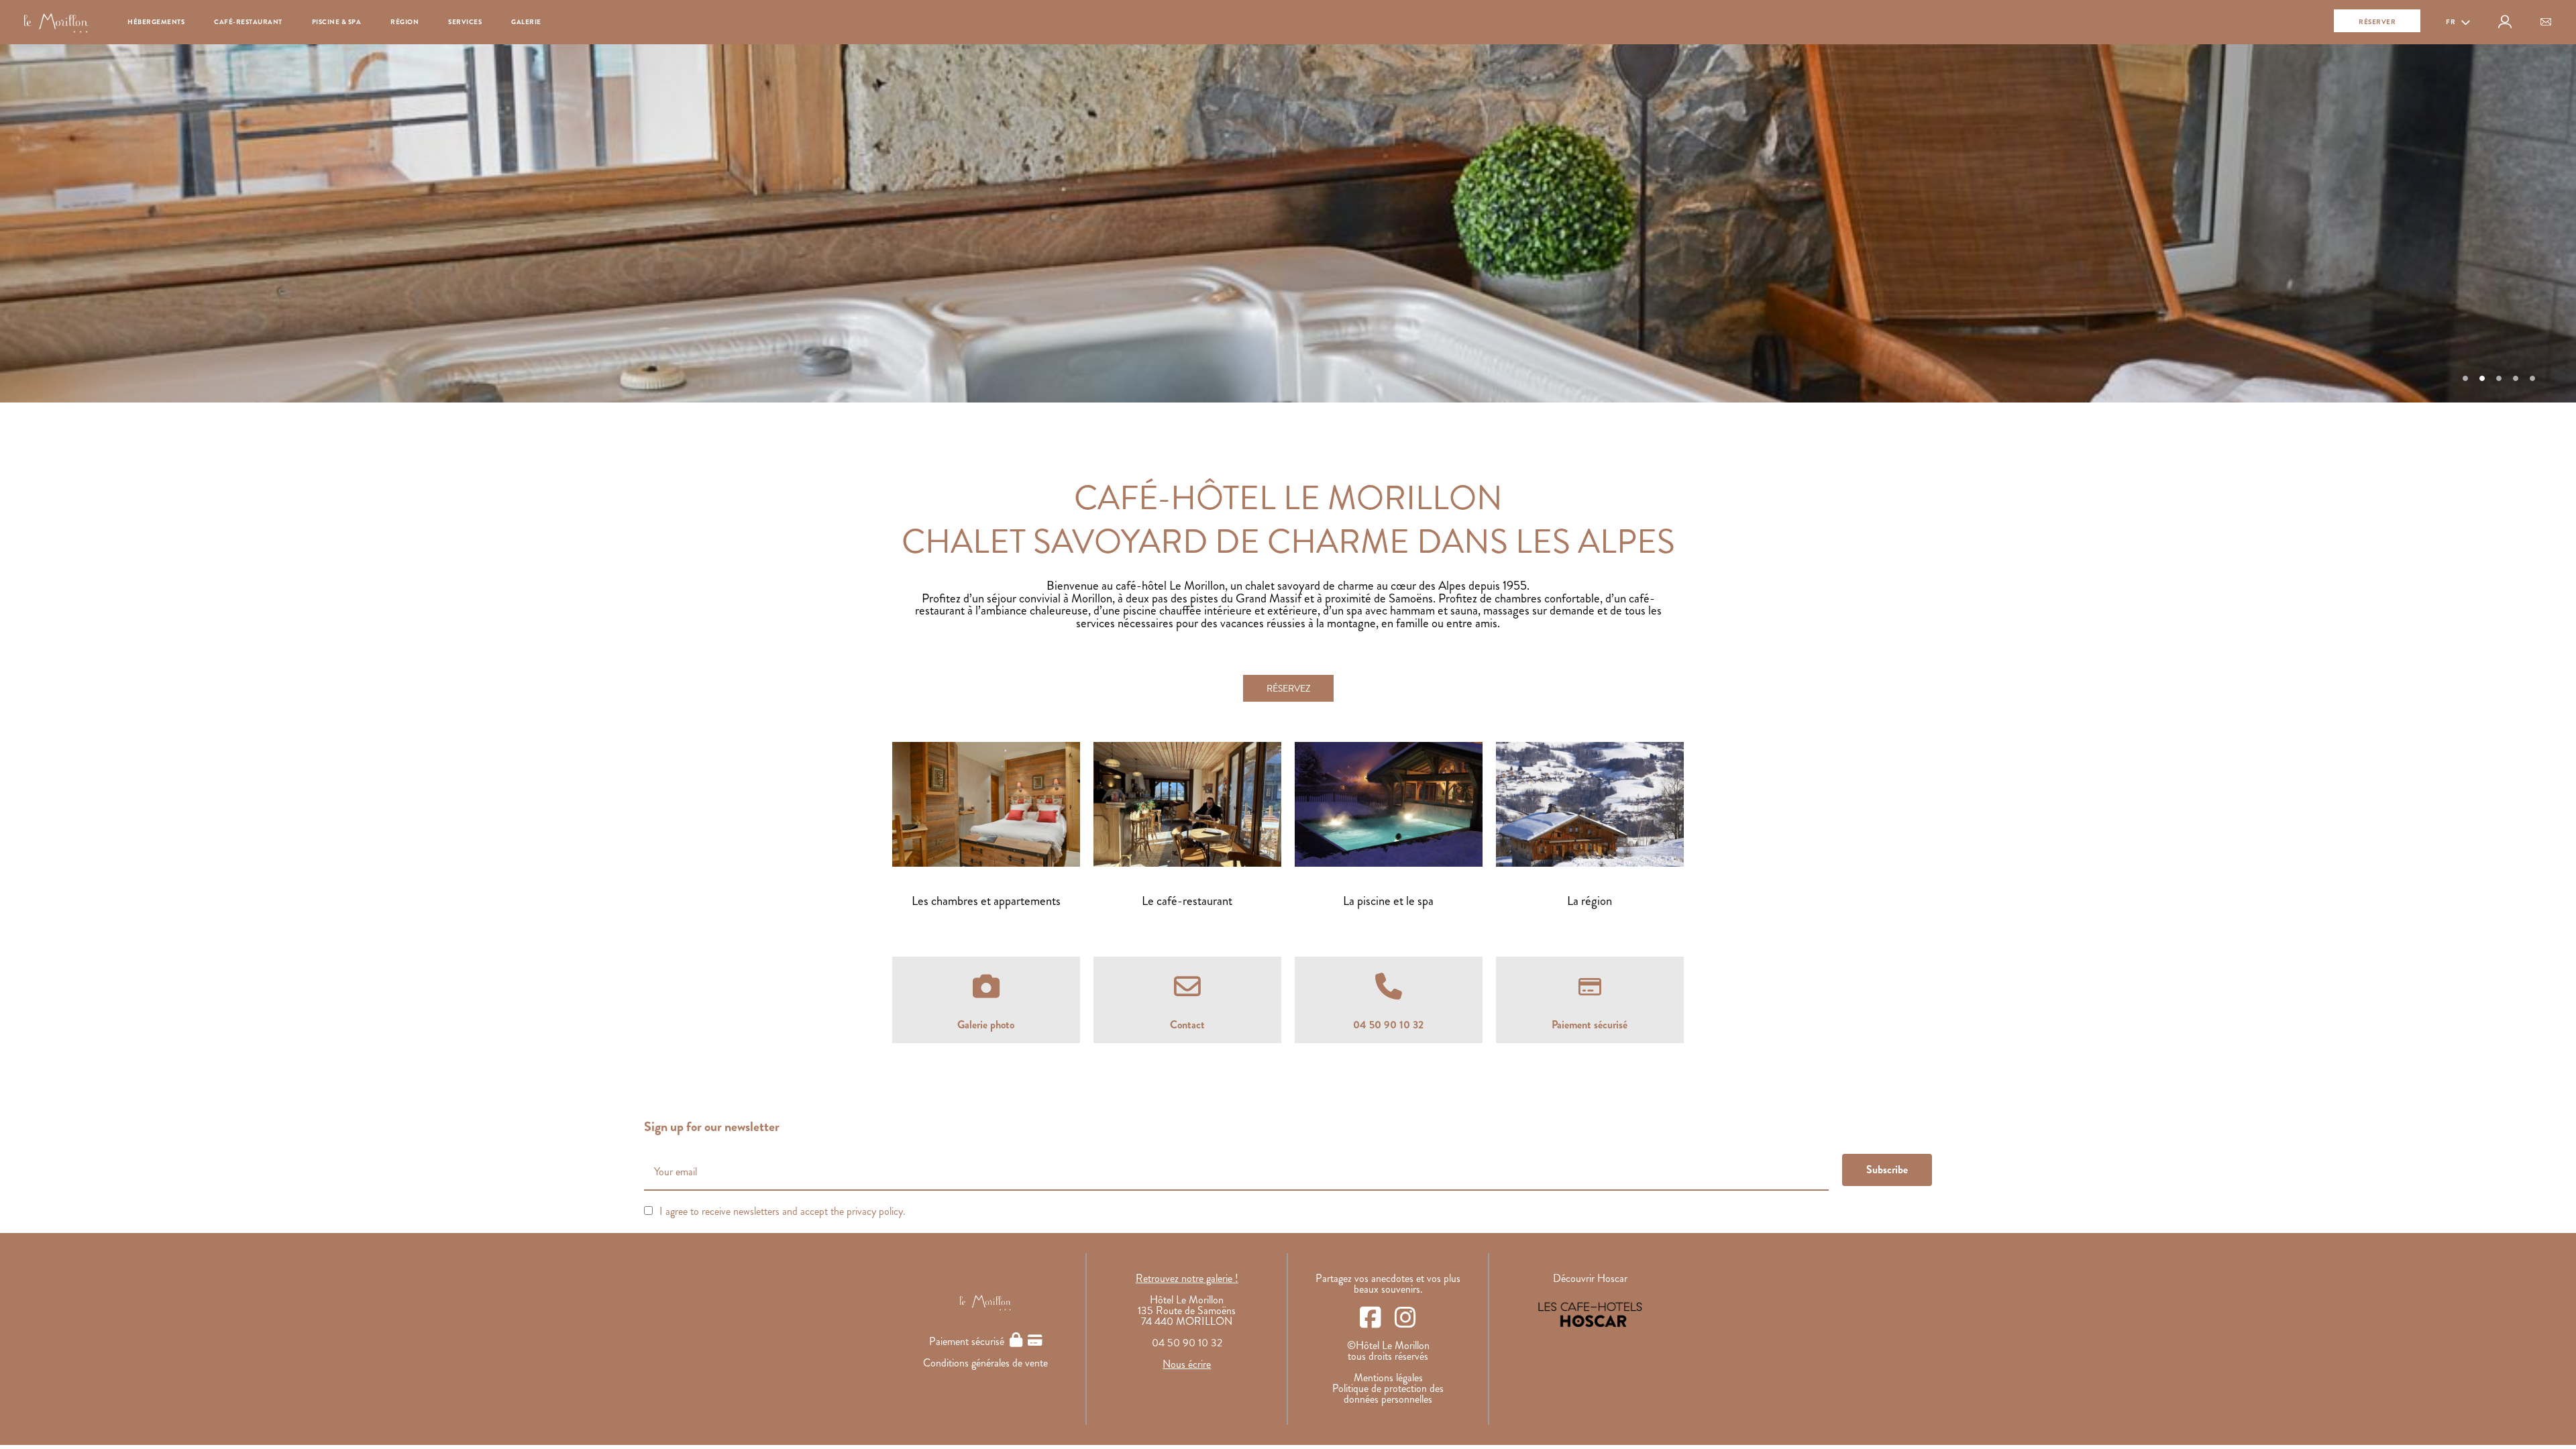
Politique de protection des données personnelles (1388, 1394)
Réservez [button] (1288, 688)
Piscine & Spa (337, 22)
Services (465, 22)
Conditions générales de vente (985, 1363)
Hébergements (156, 22)
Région (405, 22)
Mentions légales (1388, 1378)
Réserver (2377, 22)
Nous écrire (1187, 1364)
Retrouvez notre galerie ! (1187, 1278)
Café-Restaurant (248, 22)
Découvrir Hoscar (1590, 1278)
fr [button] (2452, 22)
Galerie (526, 22)
